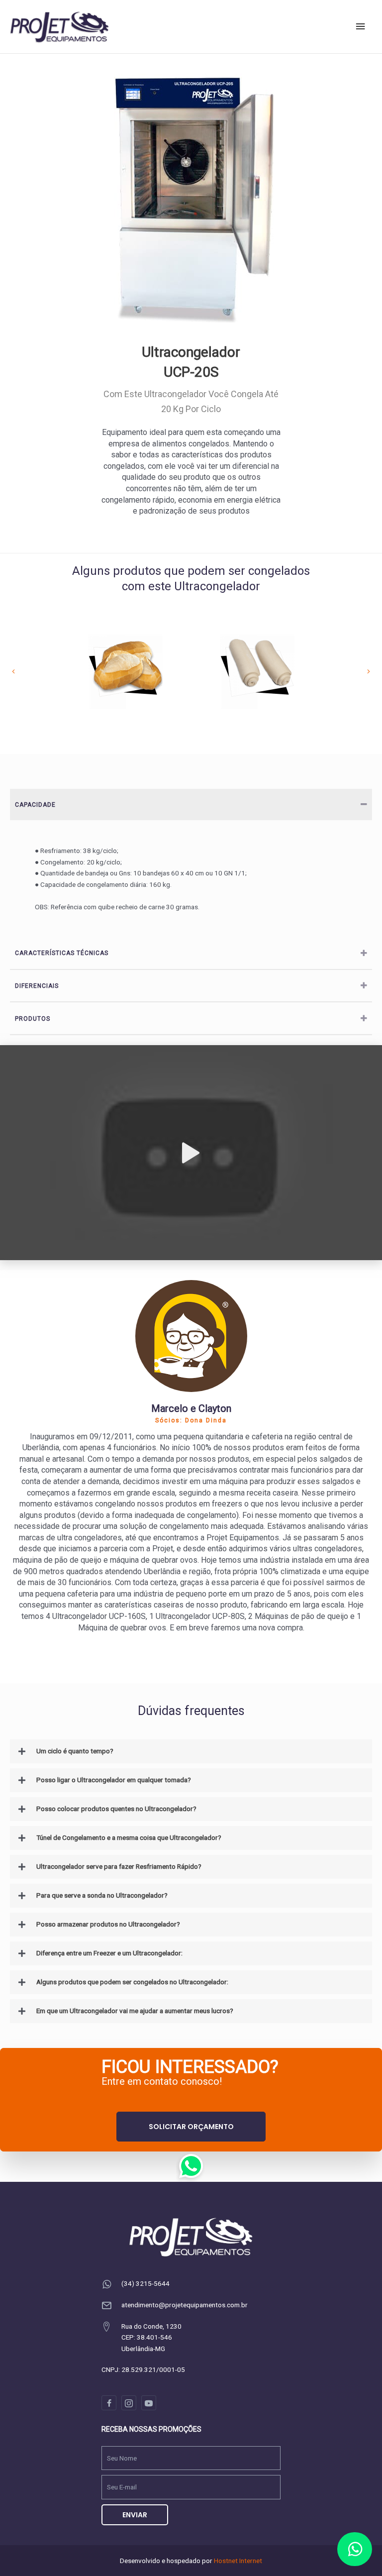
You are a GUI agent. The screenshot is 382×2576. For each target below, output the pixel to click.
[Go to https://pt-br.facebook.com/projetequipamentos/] (109, 2403)
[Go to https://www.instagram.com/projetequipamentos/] (129, 2403)
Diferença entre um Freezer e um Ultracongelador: (109, 1953)
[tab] (191, 805)
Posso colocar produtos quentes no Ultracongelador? (116, 1809)
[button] (191, 2127)
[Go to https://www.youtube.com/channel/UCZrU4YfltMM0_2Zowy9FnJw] (149, 2403)
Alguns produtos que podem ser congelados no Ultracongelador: (132, 1982)
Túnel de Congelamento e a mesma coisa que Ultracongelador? (129, 1837)
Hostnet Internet (238, 2561)
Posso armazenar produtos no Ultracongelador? (108, 1924)
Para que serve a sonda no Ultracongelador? (102, 1895)
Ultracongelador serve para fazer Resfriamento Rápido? (119, 1866)
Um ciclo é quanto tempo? (75, 1751)
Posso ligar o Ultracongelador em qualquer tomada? (114, 1780)
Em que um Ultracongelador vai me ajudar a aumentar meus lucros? (135, 2011)
